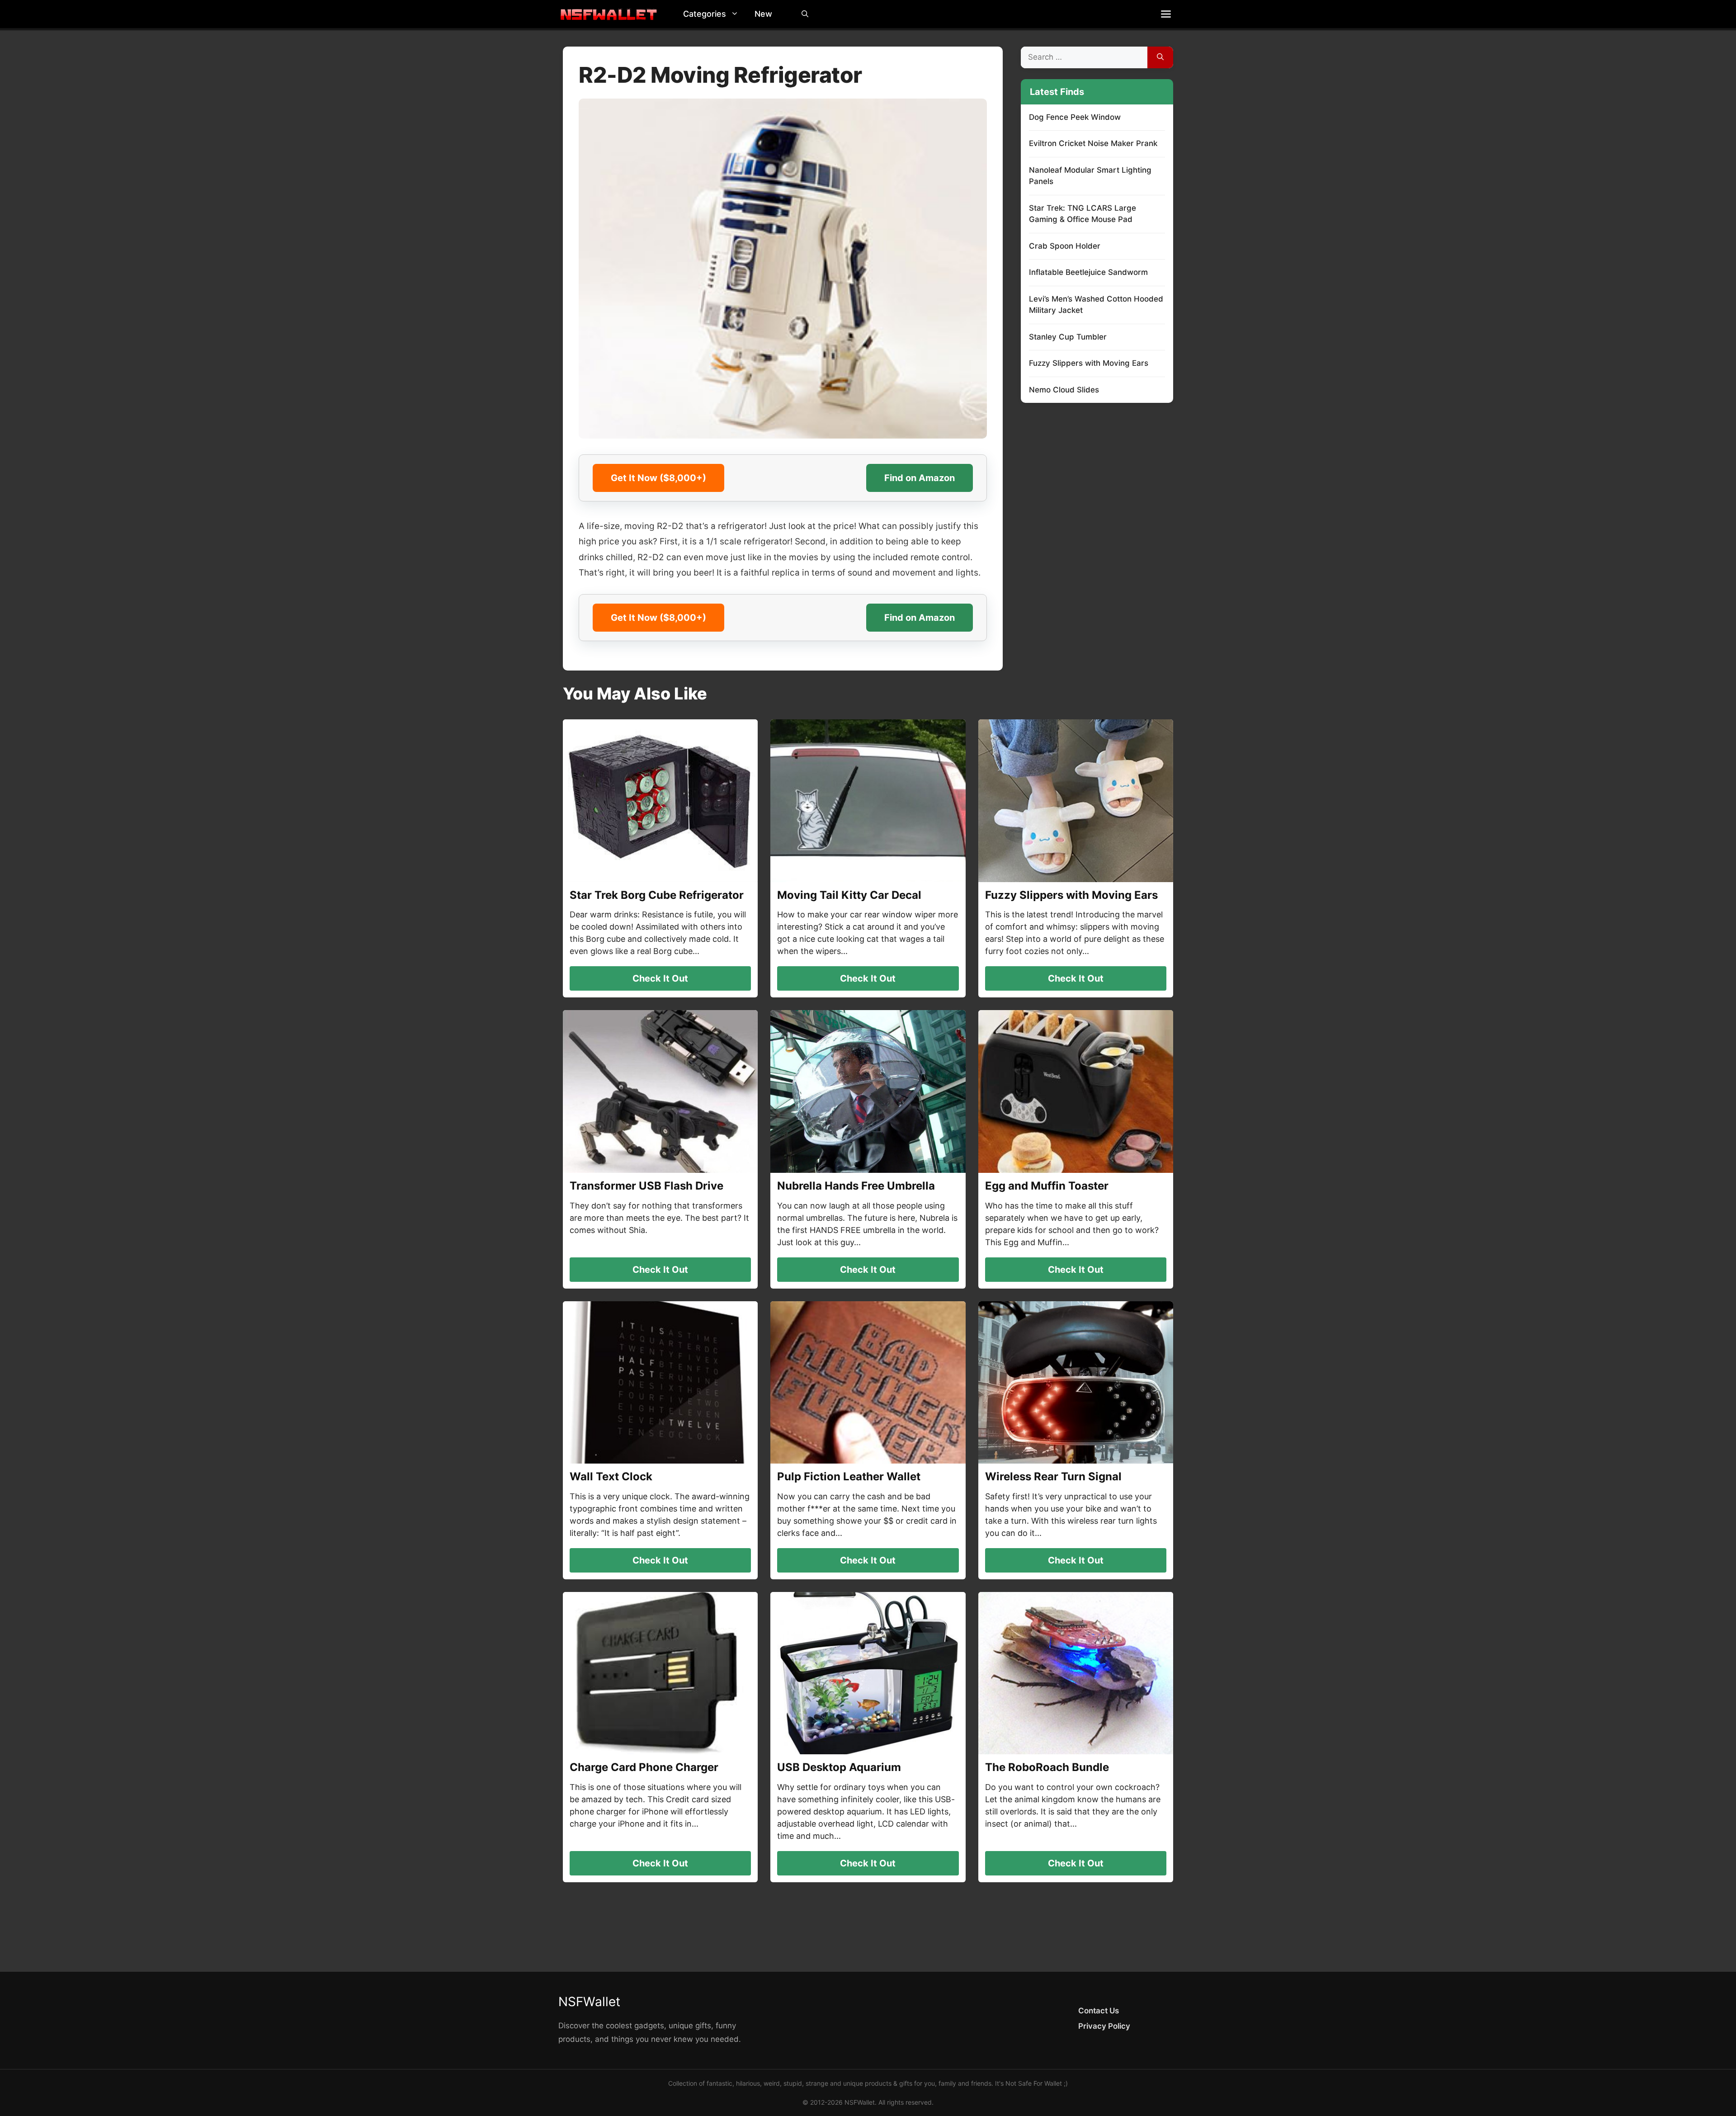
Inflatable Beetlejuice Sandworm (1088, 272)
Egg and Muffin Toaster (1047, 1186)
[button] (737, 14)
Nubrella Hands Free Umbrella (856, 1186)
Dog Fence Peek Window (1075, 117)
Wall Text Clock (611, 1476)
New (763, 14)
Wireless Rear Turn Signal (1053, 1476)
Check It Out (660, 978)
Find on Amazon (920, 478)
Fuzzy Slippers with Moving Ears (1089, 363)
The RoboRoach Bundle (1047, 1767)
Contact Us (1099, 2011)
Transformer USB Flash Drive (646, 1186)
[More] (1166, 14)
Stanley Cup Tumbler (1068, 337)
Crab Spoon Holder (1065, 246)
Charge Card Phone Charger (644, 1767)
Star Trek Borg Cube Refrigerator (657, 895)
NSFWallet (589, 2002)
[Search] (1160, 57)
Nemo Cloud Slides (1064, 390)
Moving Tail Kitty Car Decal (849, 895)
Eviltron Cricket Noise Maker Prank (1093, 143)
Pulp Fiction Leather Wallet (849, 1476)
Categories (705, 14)
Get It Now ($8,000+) (658, 478)
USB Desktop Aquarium (839, 1767)
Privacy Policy (1104, 2026)
